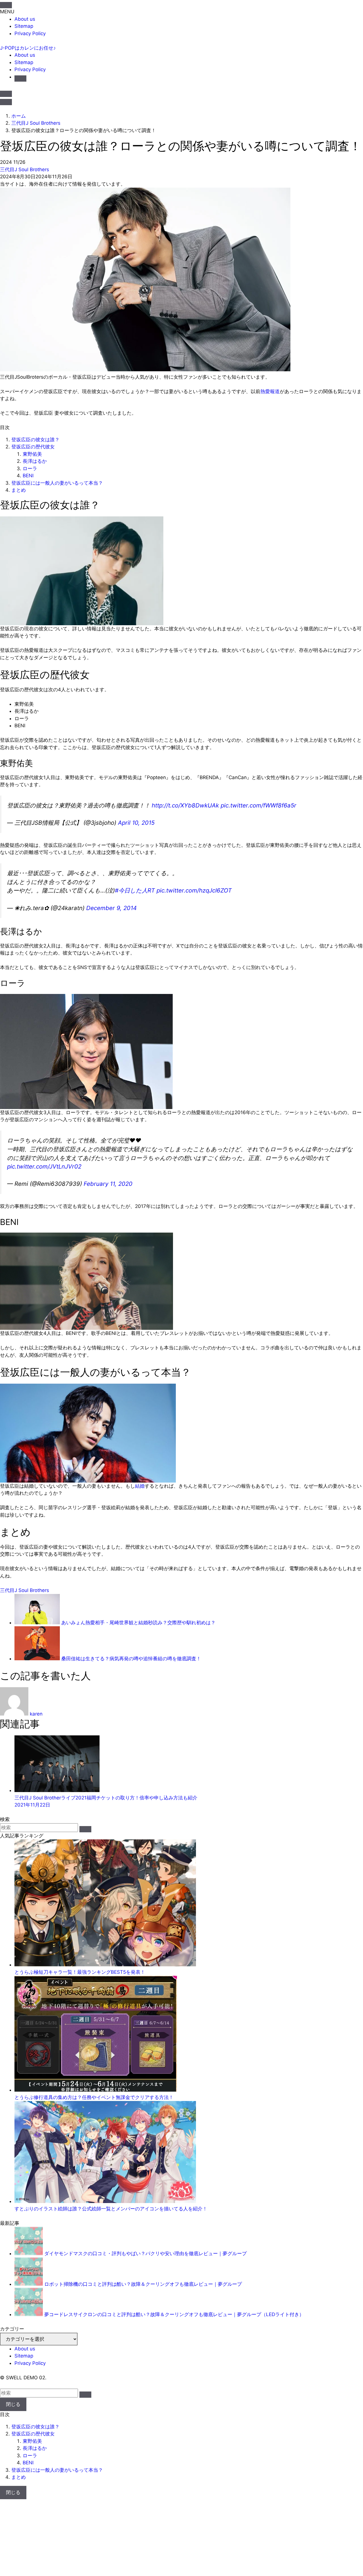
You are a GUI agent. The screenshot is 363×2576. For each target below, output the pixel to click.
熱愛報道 (270, 391)
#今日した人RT (135, 890)
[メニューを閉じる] (6, 5)
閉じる (13, 2404)
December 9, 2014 (111, 908)
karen (36, 1714)
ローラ (30, 468)
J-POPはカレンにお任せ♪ (28, 48)
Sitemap (24, 26)
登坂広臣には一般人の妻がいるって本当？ (57, 483)
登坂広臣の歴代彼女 (33, 447)
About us (25, 19)
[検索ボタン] (20, 79)
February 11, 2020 (108, 1184)
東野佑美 (32, 454)
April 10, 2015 (136, 823)
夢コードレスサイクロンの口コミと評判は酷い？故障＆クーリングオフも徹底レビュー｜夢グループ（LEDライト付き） (174, 2314)
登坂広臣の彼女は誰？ (35, 440)
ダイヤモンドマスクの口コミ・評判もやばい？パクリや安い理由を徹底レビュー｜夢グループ (145, 2253)
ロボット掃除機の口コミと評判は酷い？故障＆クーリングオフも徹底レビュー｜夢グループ (143, 2284)
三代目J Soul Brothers (25, 169)
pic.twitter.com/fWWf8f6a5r (258, 805)
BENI (28, 476)
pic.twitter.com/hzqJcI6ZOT (194, 890)
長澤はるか (35, 461)
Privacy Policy (30, 33)
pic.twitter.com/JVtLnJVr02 (44, 1166)
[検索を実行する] (85, 1829)
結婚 (140, 1486)
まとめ (19, 490)
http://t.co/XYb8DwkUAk (185, 805)
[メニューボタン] (6, 102)
